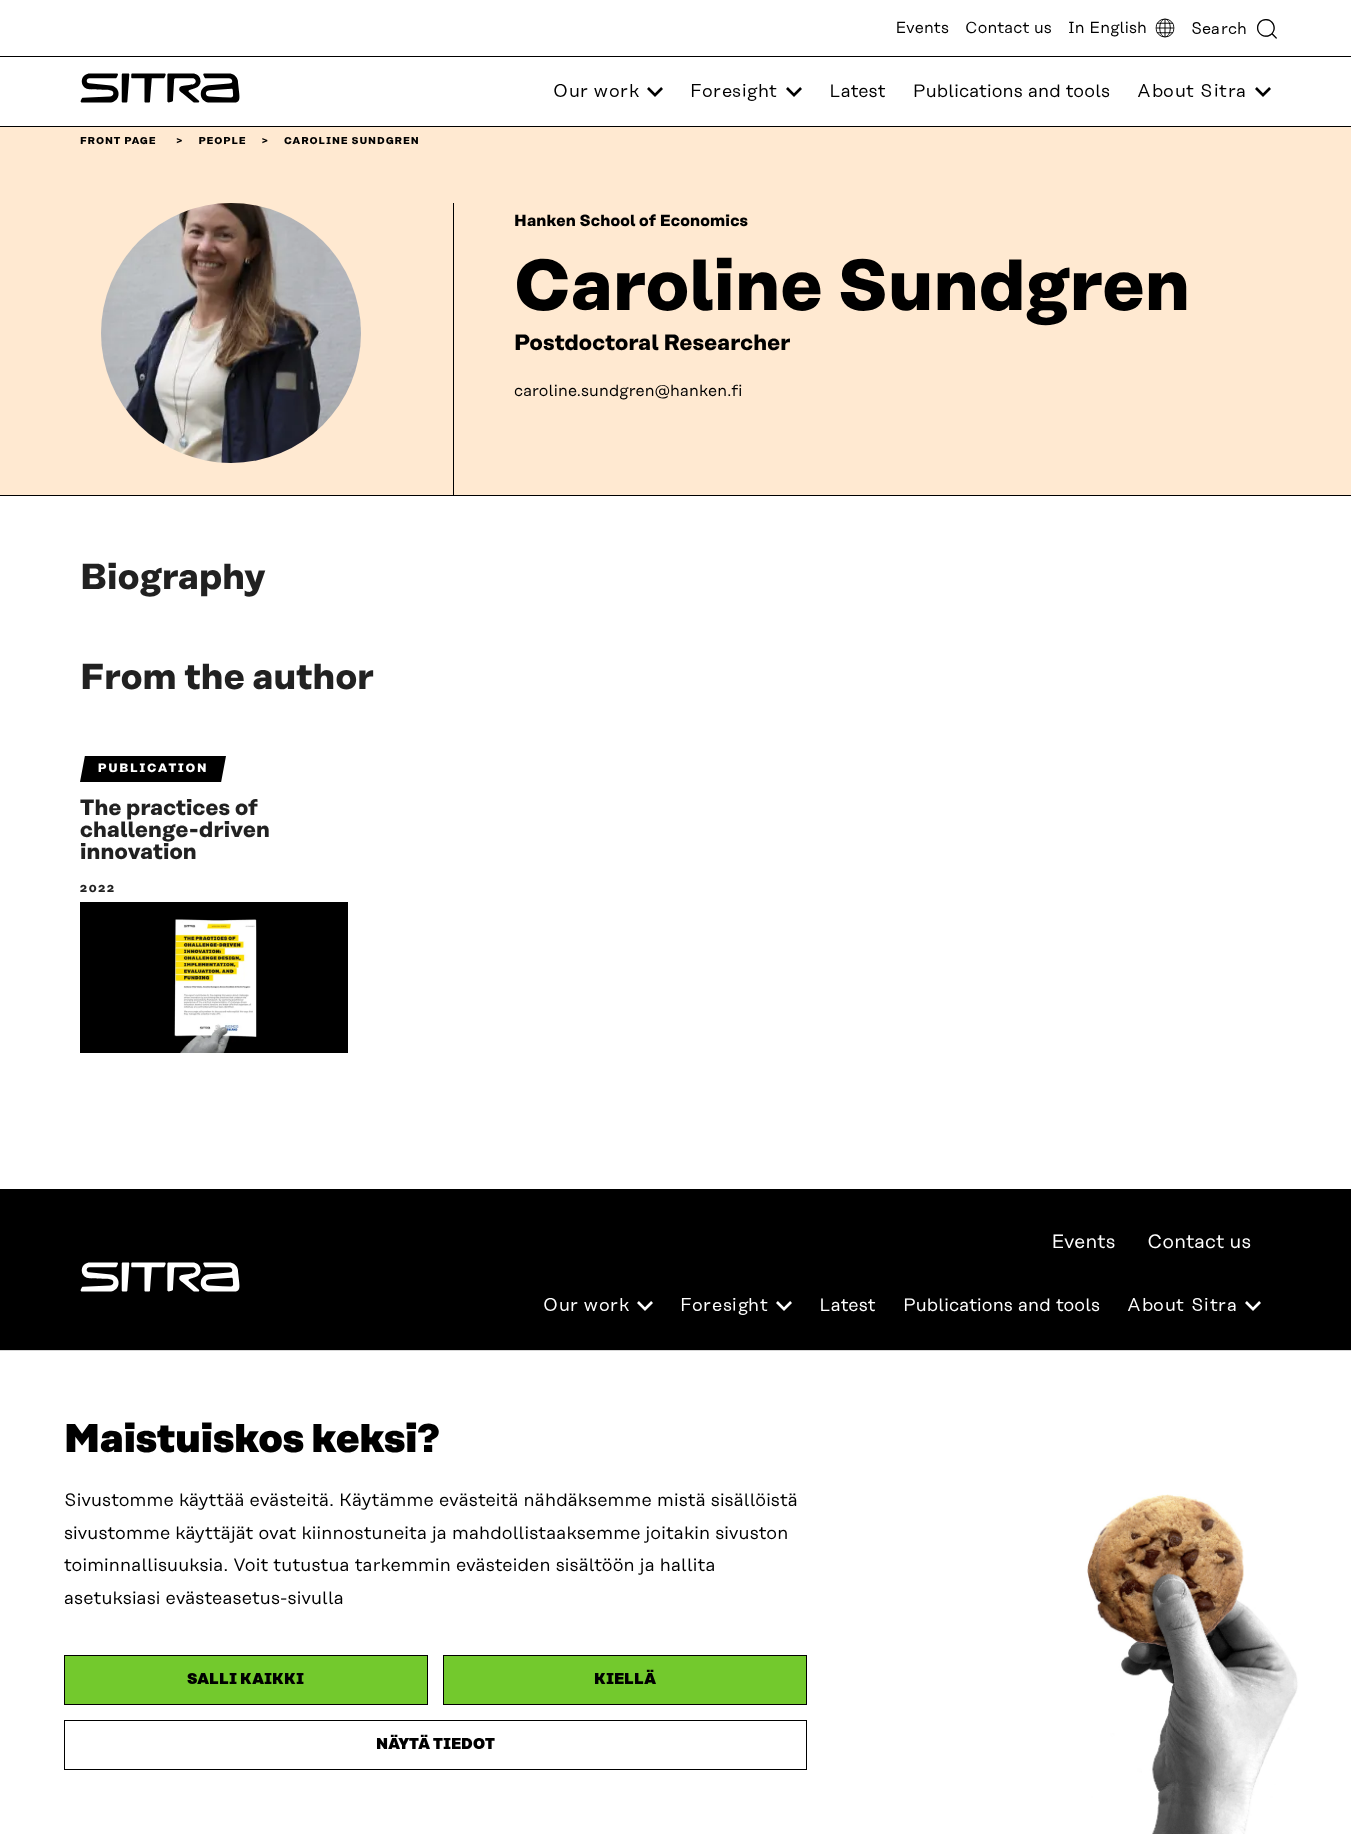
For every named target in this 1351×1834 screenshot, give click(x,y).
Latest (857, 92)
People (222, 141)
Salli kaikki (245, 1679)
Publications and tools (1011, 92)
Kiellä (625, 1679)
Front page (118, 141)
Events (922, 28)
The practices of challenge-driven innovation (175, 831)
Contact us (1008, 28)
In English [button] (1107, 28)
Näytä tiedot (435, 1744)
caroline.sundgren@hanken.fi (628, 391)
